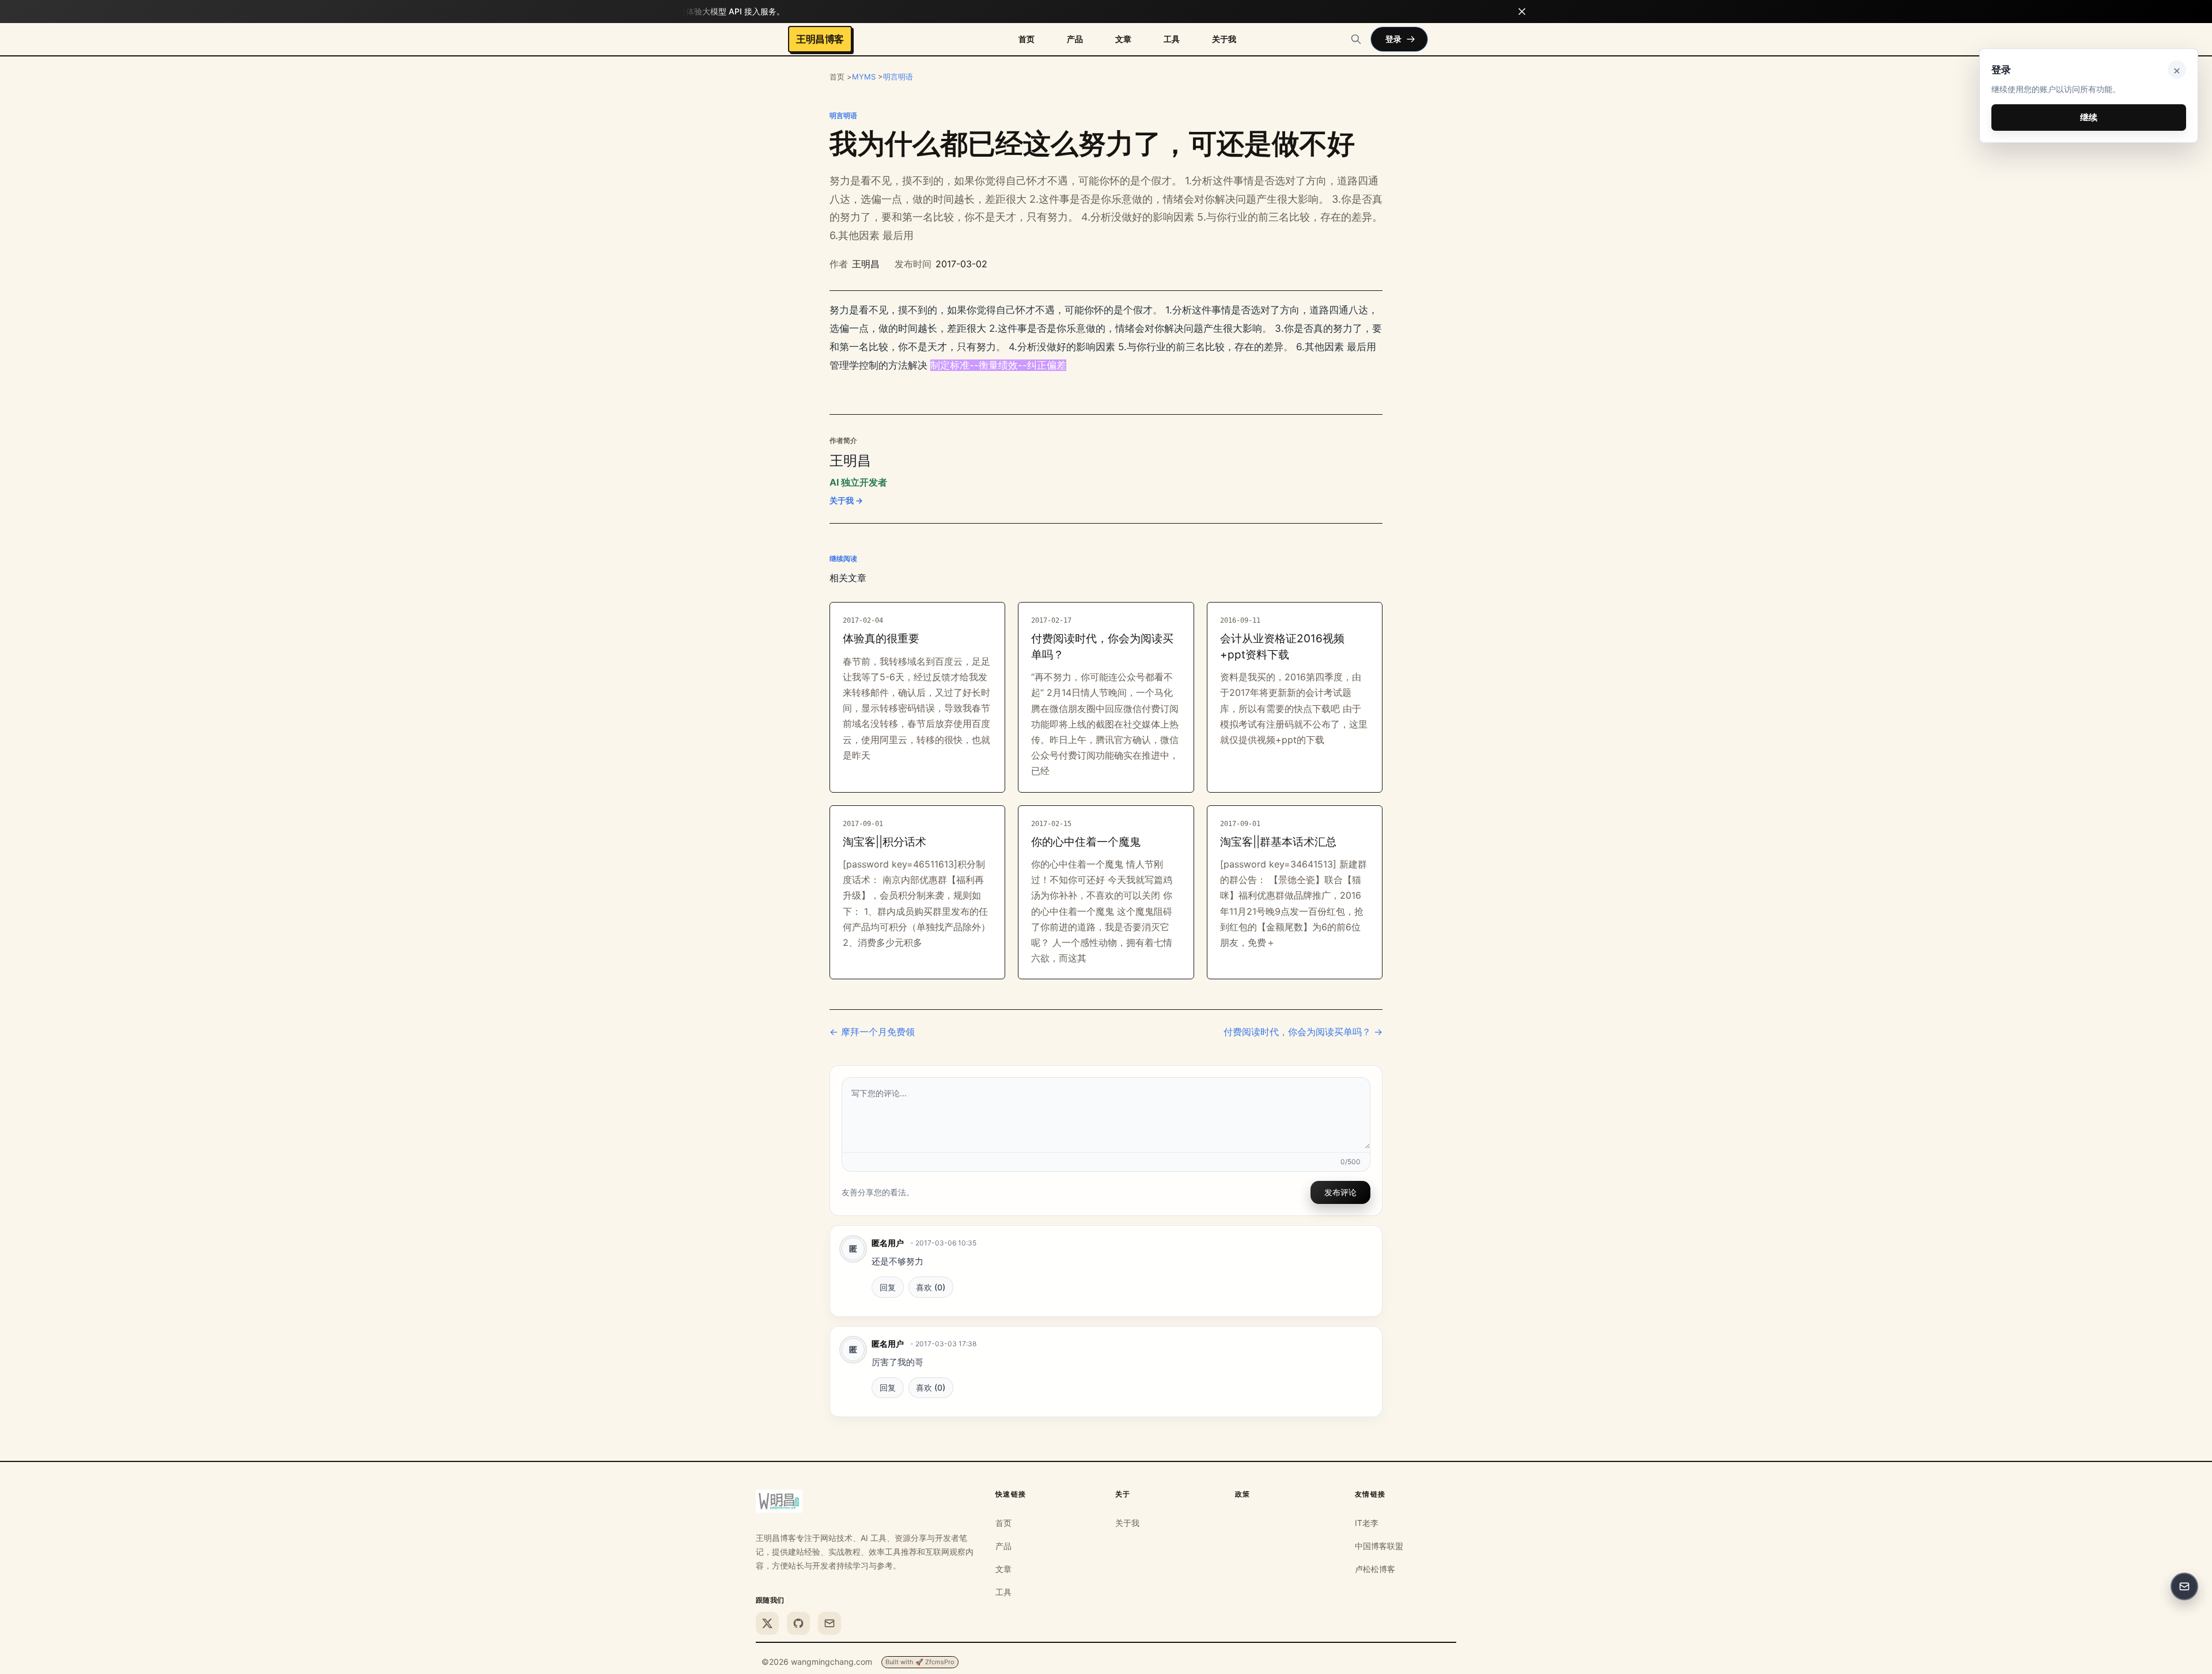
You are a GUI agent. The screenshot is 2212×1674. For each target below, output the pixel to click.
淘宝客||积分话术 (885, 842)
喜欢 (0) (931, 1287)
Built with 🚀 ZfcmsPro (920, 1662)
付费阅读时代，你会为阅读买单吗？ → (1303, 1032)
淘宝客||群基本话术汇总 (1278, 842)
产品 (1075, 39)
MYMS (864, 77)
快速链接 (1011, 1494)
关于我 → (846, 500)
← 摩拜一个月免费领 (872, 1032)
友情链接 (1370, 1494)
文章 (1123, 39)
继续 (2089, 117)
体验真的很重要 (881, 639)
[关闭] (1522, 12)
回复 (888, 1287)
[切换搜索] (1356, 39)
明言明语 (898, 77)
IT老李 (1367, 1523)
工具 (1172, 39)
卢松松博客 (1375, 1569)
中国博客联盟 (1379, 1546)
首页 (1027, 39)
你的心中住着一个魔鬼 (1086, 842)
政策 (1243, 1494)
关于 (1123, 1494)
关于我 (1224, 39)
